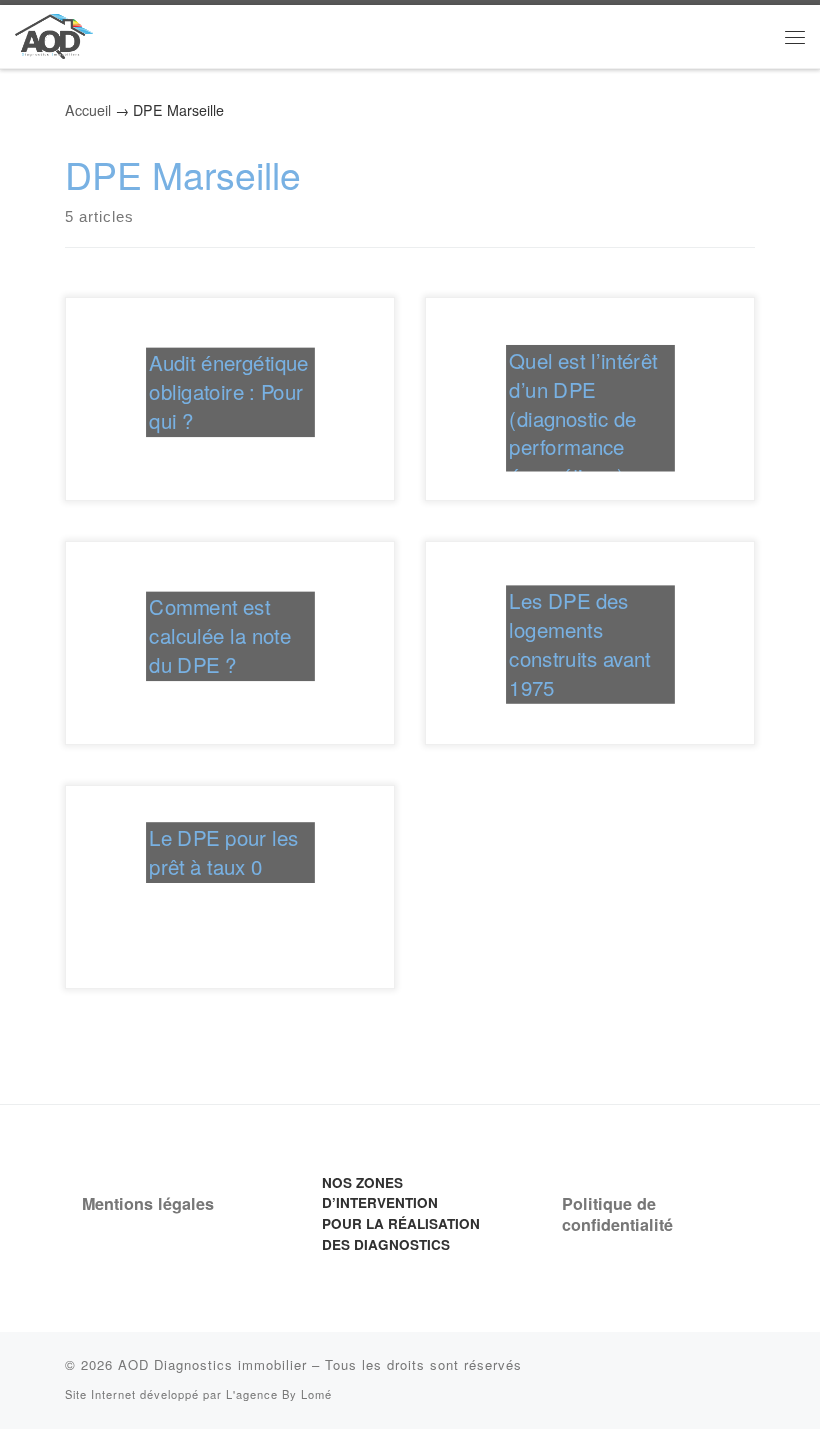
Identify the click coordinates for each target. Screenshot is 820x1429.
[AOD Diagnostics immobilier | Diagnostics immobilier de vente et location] (54, 32)
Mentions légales (148, 1203)
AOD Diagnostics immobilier (212, 1364)
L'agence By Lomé (279, 1394)
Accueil (88, 110)
